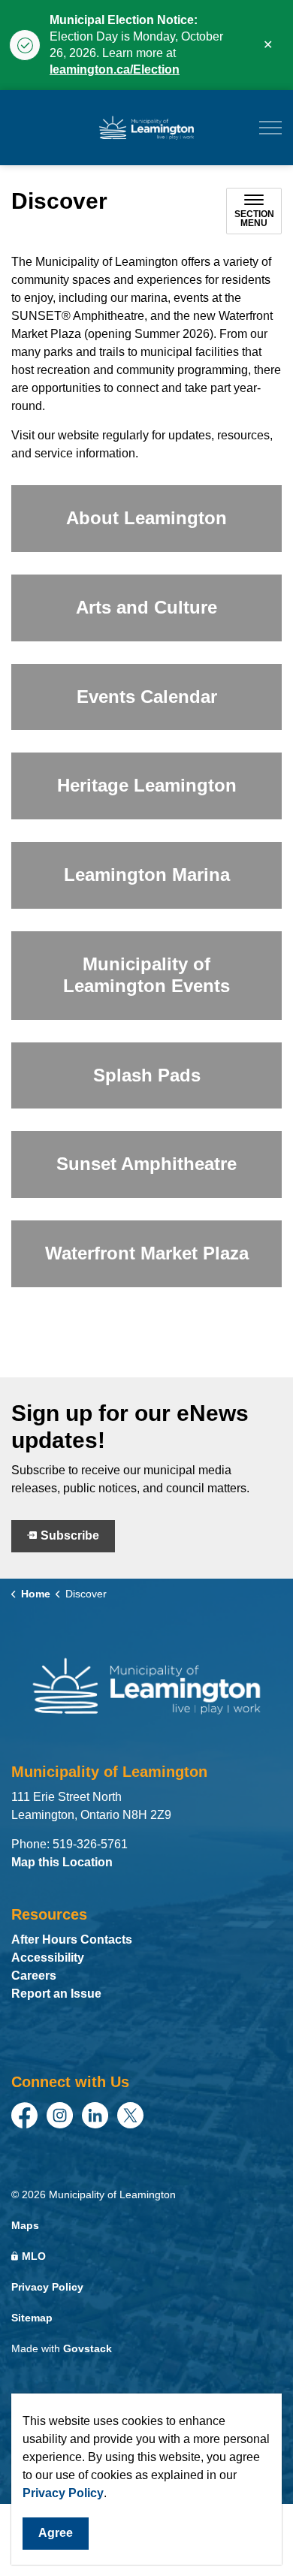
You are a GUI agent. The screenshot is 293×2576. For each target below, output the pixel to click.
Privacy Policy (63, 2493)
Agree (56, 2533)
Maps (25, 2225)
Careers (34, 1976)
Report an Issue (56, 1994)
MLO (34, 2256)
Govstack (88, 2348)
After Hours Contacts (72, 1940)
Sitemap (32, 2318)
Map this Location (62, 1862)
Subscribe (70, 1535)
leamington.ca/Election (115, 69)
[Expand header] (270, 128)
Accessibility (48, 1958)
